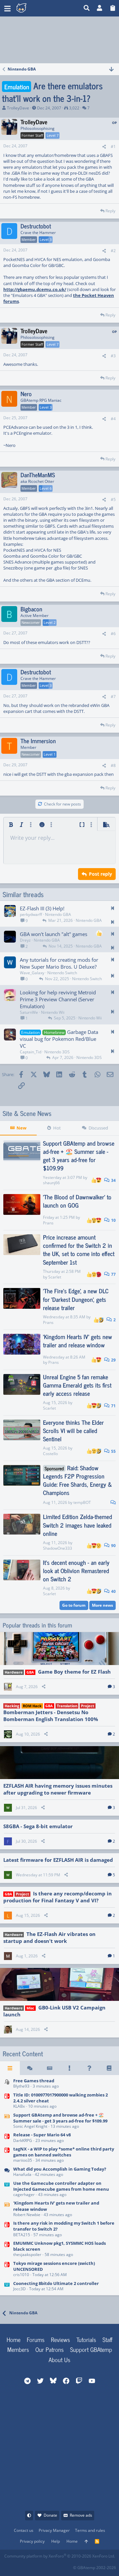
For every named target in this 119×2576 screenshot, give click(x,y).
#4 (113, 419)
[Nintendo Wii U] (7, 2189)
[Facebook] (9, 2566)
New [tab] (21, 1128)
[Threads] (30, 2068)
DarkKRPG (23, 2140)
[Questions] (89, 2068)
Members (18, 2349)
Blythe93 (21, 2086)
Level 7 (53, 135)
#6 (113, 634)
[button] (7, 8)
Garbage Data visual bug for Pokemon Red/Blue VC (59, 1039)
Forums (36, 2339)
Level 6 (46, 488)
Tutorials (86, 2339)
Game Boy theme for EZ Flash (74, 1672)
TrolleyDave (18, 108)
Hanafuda (22, 2174)
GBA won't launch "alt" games (54, 934)
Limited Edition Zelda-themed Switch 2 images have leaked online (78, 1525)
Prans (48, 1223)
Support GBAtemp (91, 2349)
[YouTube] (68, 2566)
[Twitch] (39, 2566)
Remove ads (81, 2515)
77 (113, 1274)
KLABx (19, 2106)
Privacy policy (32, 2541)
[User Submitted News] (50, 2068)
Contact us (24, 2530)
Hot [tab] (57, 1128)
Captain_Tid (31, 1052)
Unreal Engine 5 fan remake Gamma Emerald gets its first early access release (77, 1385)
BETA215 (22, 2235)
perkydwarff (31, 914)
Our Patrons (50, 2349)
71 (113, 1406)
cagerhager (24, 2195)
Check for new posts (62, 804)
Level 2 (50, 622)
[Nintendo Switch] (7, 2101)
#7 (113, 697)
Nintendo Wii (53, 1012)
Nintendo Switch (62, 973)
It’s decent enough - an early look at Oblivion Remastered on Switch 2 (76, 1570)
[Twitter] (53, 2566)
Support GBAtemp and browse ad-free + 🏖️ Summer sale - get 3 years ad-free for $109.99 (79, 1156)
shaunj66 (51, 1183)
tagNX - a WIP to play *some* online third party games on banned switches (64, 2152)
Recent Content (23, 2054)
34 (113, 1180)
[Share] (104, 147)
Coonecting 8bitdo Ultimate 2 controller (56, 2283)
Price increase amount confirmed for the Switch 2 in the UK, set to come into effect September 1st (79, 1249)
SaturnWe (29, 1012)
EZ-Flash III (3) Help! (42, 908)
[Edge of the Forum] (69, 2068)
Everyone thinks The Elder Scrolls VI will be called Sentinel (73, 1430)
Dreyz (25, 940)
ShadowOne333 (58, 1548)
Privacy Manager (54, 2530)
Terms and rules (90, 2530)
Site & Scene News (27, 1113)
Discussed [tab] (98, 1128)
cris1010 (21, 2275)
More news (102, 1605)
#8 (113, 765)
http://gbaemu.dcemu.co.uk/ (35, 289)
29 (113, 1360)
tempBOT (82, 1502)
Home (14, 2339)
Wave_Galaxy (32, 973)
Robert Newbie (27, 2215)
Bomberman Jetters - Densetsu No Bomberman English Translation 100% (51, 1716)
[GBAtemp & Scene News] (7, 2121)
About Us (59, 2359)
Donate (50, 2515)
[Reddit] (24, 2566)
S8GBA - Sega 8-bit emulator (38, 1826)
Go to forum (74, 1605)
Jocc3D (20, 2289)
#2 (113, 251)
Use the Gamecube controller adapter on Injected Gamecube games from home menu (61, 2186)
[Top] (86, 2542)
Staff (107, 2339)
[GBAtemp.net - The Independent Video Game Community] (48, 8)
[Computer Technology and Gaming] (7, 2084)
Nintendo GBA (58, 914)
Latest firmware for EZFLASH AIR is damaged (58, 1860)
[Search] (87, 8)
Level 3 (46, 239)
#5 (113, 499)
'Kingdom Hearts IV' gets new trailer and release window (78, 1341)
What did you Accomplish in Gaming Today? (60, 2169)
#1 (113, 146)
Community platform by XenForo (60, 2556)
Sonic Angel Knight (30, 2126)
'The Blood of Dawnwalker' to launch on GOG (77, 1201)
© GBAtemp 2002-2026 (95, 2568)
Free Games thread (34, 2081)
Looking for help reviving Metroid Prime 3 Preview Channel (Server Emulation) (58, 999)
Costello (50, 1454)
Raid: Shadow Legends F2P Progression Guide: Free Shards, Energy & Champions (78, 1480)
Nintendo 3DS (57, 1052)
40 (113, 1591)
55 (113, 1451)
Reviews (60, 2339)
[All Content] (10, 2068)
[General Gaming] (7, 2172)
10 (113, 1220)
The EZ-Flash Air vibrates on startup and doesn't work (49, 1937)
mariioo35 (23, 2160)
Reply (110, 211)
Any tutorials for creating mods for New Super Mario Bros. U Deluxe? (59, 963)
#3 (113, 356)
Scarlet (55, 1277)
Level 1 (50, 754)
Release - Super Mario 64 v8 (42, 2135)
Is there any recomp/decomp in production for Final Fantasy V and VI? (58, 1897)
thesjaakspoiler (27, 2254)
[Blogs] (109, 2068)
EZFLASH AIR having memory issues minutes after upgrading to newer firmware (58, 1789)
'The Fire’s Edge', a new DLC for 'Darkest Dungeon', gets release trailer (76, 1299)
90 (113, 1546)
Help (56, 2541)
